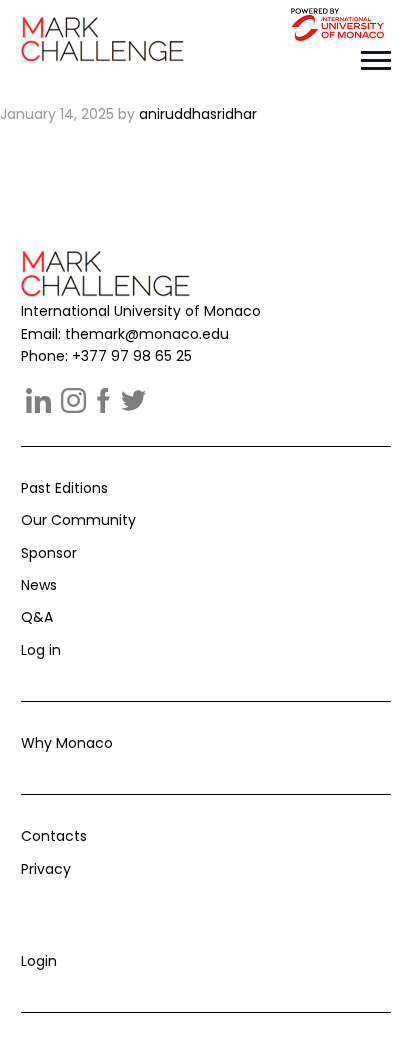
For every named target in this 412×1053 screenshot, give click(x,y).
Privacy (46, 869)
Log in (41, 650)
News (39, 585)
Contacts (54, 836)
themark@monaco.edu (147, 334)
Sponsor (49, 553)
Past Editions (64, 488)
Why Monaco (67, 743)
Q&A (37, 617)
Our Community (78, 520)
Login (39, 961)
